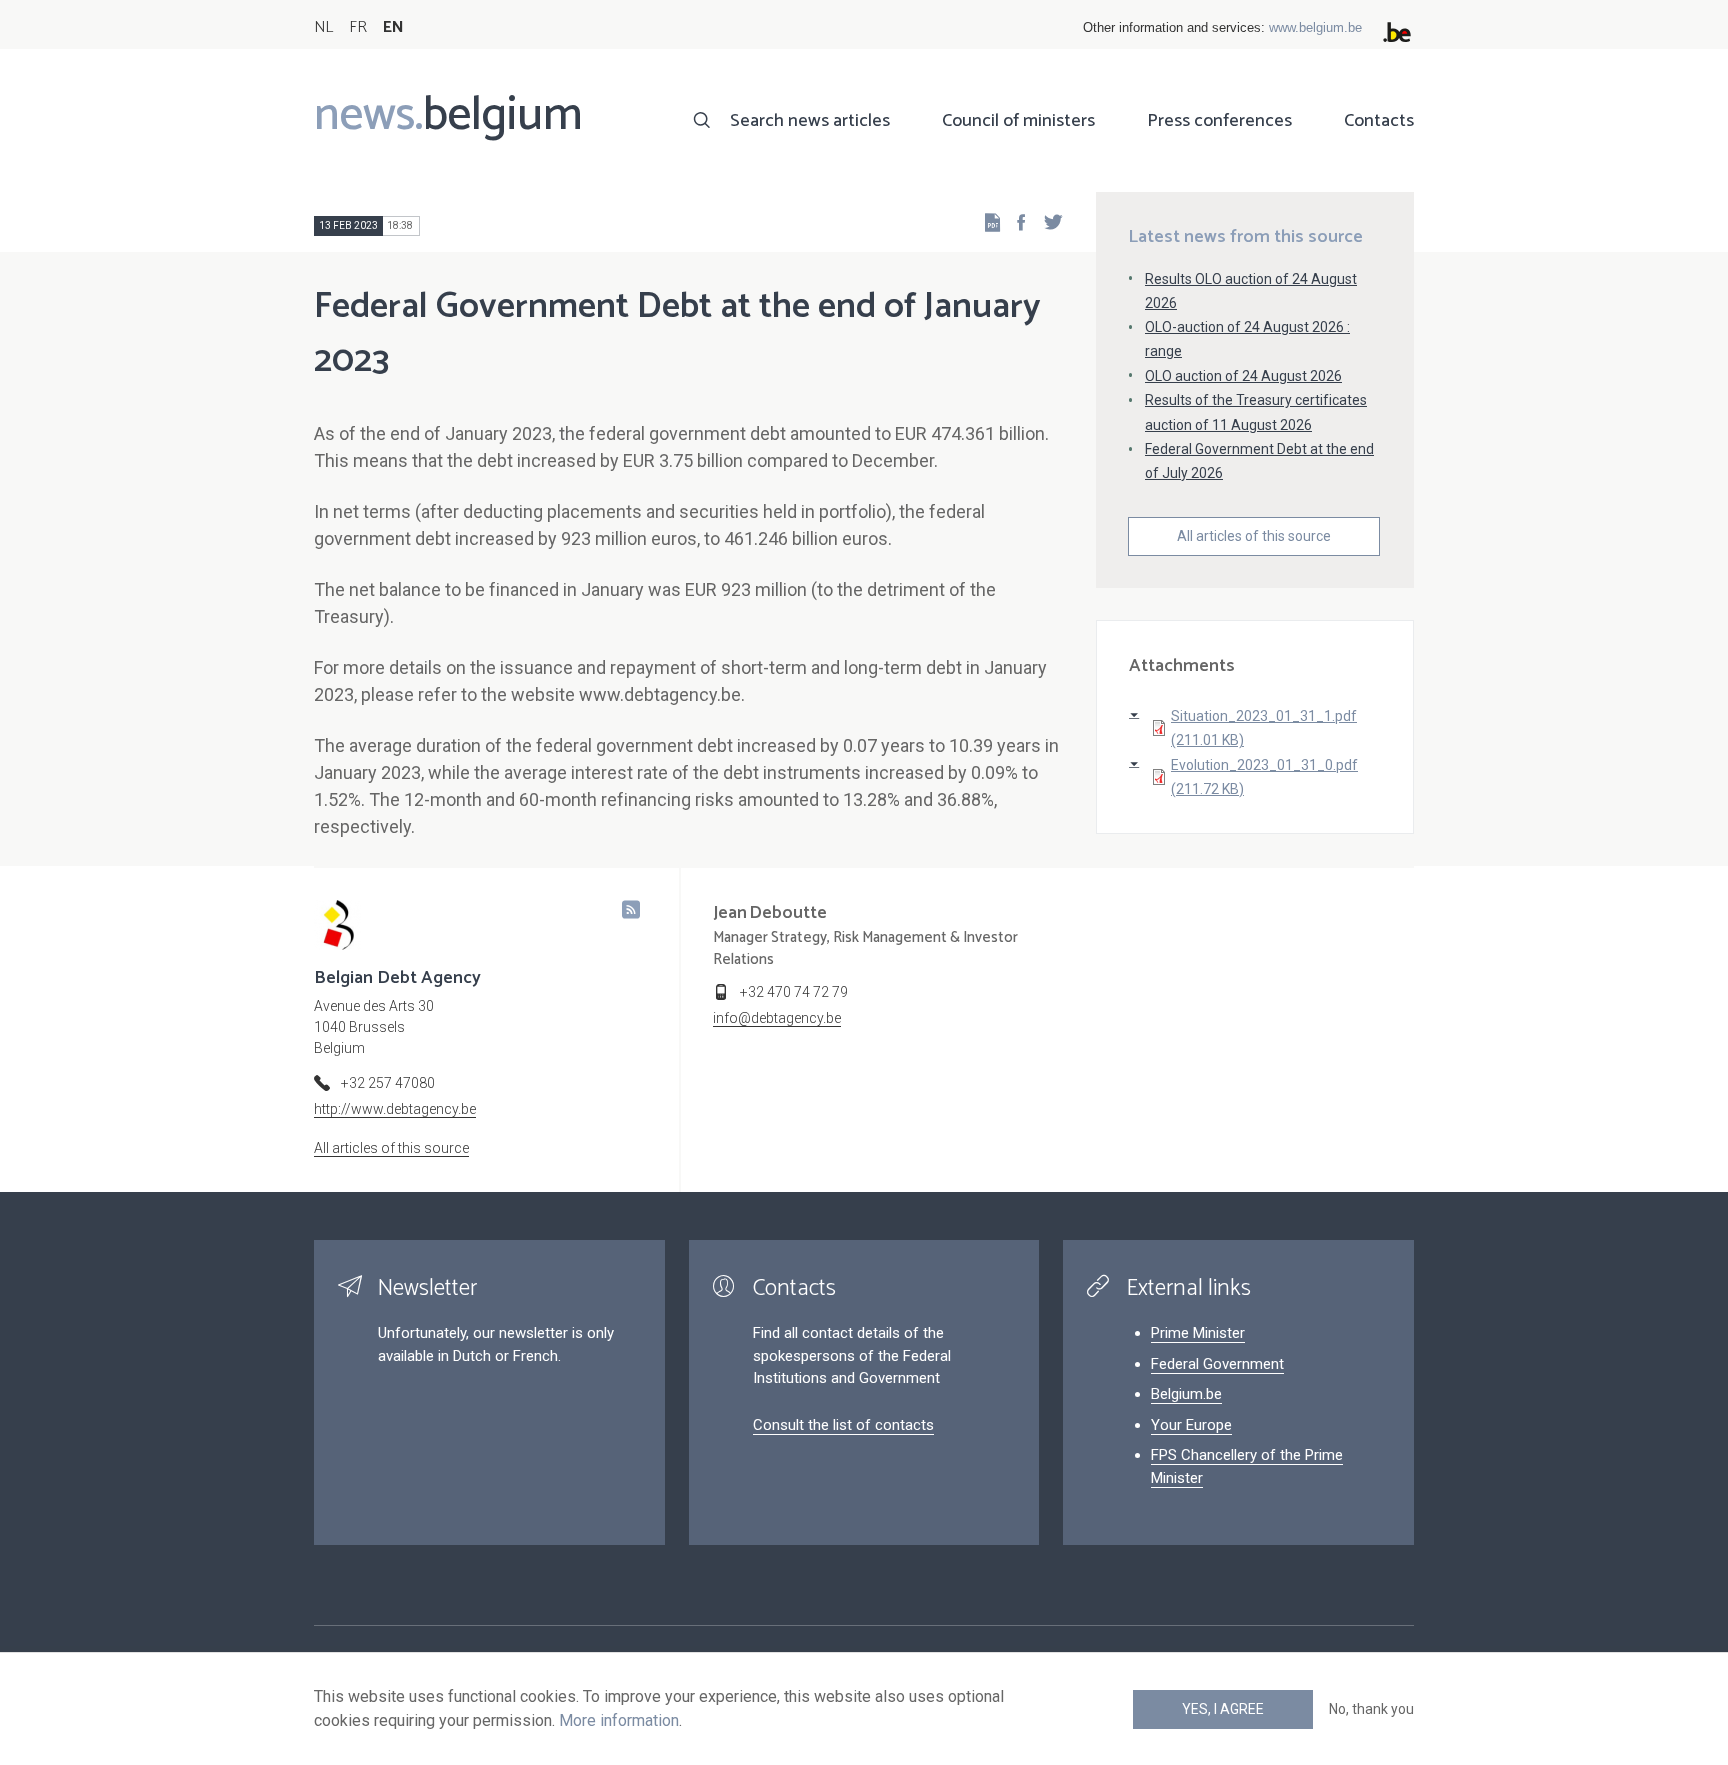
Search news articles (810, 121)
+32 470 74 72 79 (794, 992)
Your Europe (1191, 1425)
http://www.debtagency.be (395, 1109)
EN (393, 27)
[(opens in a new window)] (1015, 221)
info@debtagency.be (777, 1018)
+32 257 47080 (388, 1083)
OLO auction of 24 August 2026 (1243, 376)
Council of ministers (1018, 121)
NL (323, 27)
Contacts (1379, 121)
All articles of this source (1254, 536)
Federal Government (1217, 1364)
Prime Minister (1198, 1333)
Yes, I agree (1223, 1709)
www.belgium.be (1315, 27)
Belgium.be (1186, 1394)
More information (619, 1720)
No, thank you (1371, 1709)
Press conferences (1219, 121)
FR (358, 27)
